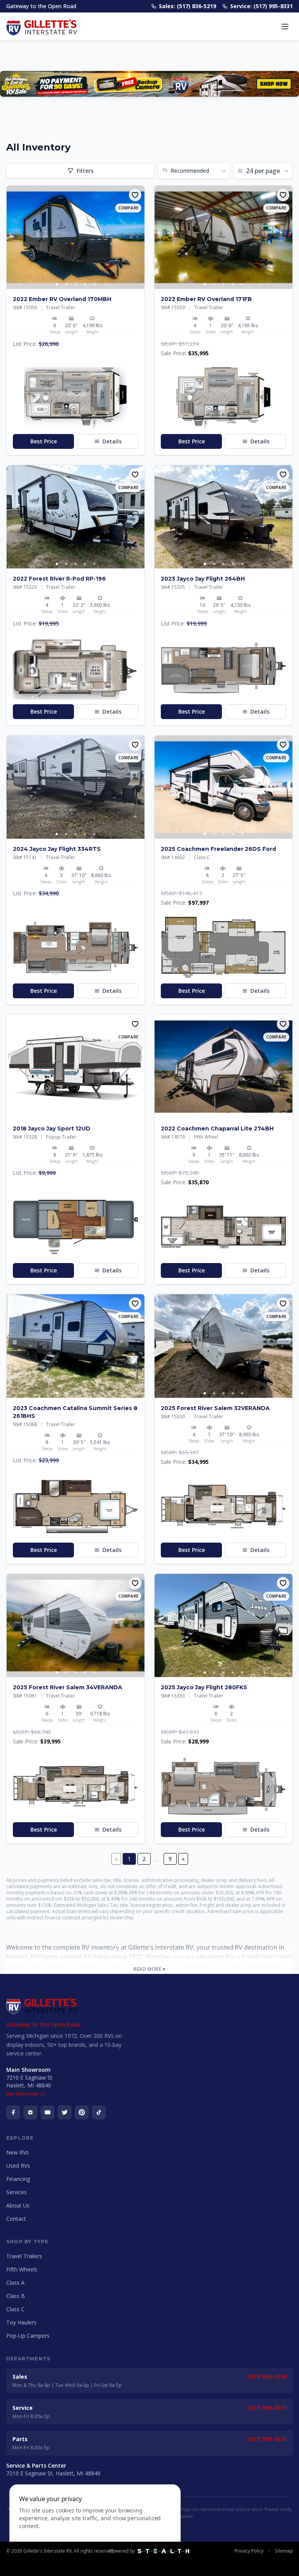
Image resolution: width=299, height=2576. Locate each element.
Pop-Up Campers (28, 2336)
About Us (18, 2205)
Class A (15, 2283)
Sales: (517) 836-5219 (187, 6)
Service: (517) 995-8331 (261, 6)
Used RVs (18, 2166)
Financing (18, 2179)
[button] (76, 398)
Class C (15, 2309)
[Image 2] (66, 284)
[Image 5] (94, 284)
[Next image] (138, 237)
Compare (128, 208)
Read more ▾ (149, 1969)
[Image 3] (76, 284)
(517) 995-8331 (267, 2408)
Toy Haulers (21, 2322)
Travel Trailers (24, 2256)
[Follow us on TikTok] (99, 2112)
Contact (16, 2219)
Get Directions (22, 2094)
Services (17, 2192)
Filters (85, 171)
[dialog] (95, 2526)
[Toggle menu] (285, 27)
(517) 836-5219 (267, 2377)
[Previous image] (13, 237)
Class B (16, 2296)
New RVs (18, 2152)
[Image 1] (57, 284)
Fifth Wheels (22, 2269)
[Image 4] (85, 284)
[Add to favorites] (135, 195)
